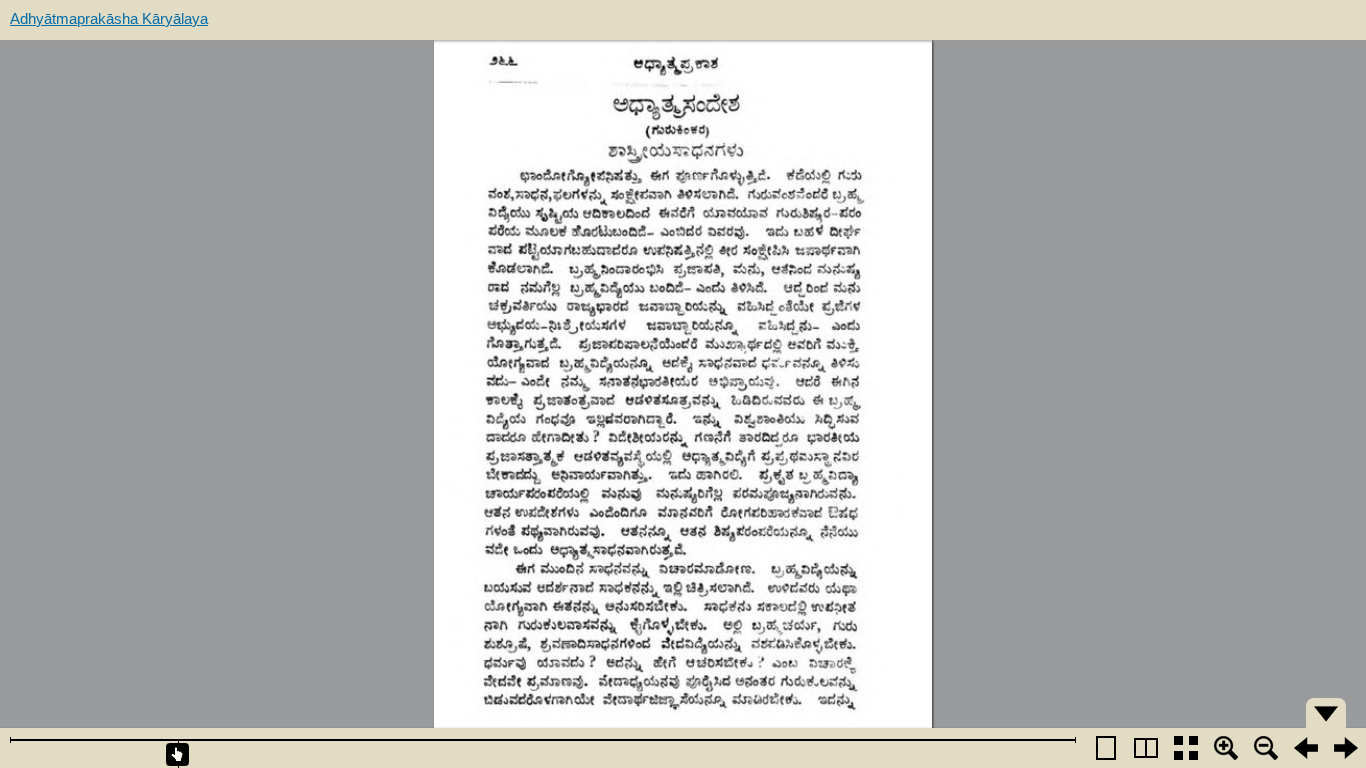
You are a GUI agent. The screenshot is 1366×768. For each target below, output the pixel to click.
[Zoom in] (1226, 748)
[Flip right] (1346, 748)
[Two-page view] (1146, 748)
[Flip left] (1306, 748)
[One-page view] (1106, 748)
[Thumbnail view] (1186, 748)
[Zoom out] (1266, 748)
